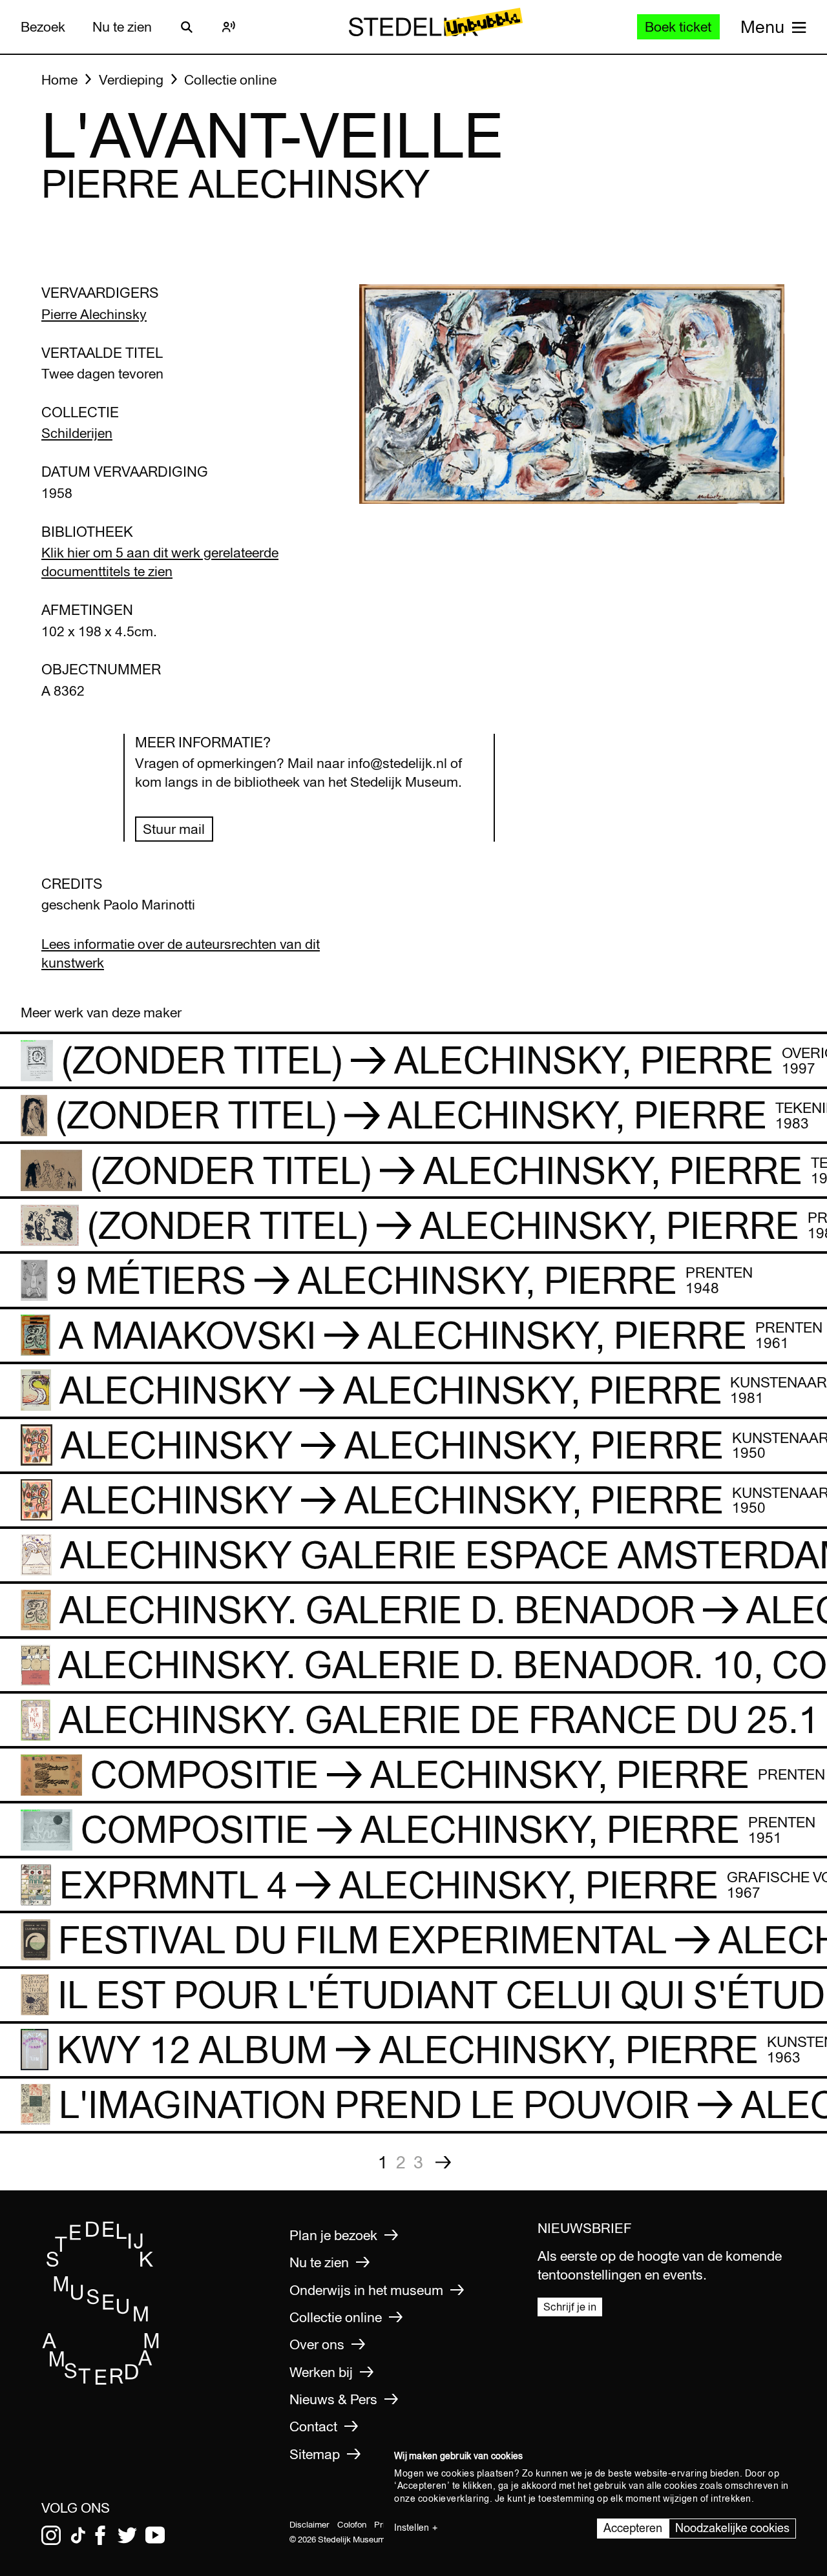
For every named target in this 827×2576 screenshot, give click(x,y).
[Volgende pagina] (443, 2162)
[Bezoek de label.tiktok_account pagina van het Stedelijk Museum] (78, 2535)
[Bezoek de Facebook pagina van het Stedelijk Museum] (100, 2535)
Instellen (412, 2528)
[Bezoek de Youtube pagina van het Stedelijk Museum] (155, 2535)
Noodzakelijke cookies (732, 2528)
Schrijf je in (570, 2306)
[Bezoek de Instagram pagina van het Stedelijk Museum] (51, 2535)
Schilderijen (77, 433)
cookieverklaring (454, 2498)
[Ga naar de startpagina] (101, 2381)
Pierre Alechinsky (94, 314)
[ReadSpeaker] (229, 27)
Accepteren (633, 2528)
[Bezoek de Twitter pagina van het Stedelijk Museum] (127, 2535)
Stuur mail (174, 829)
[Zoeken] (187, 27)
